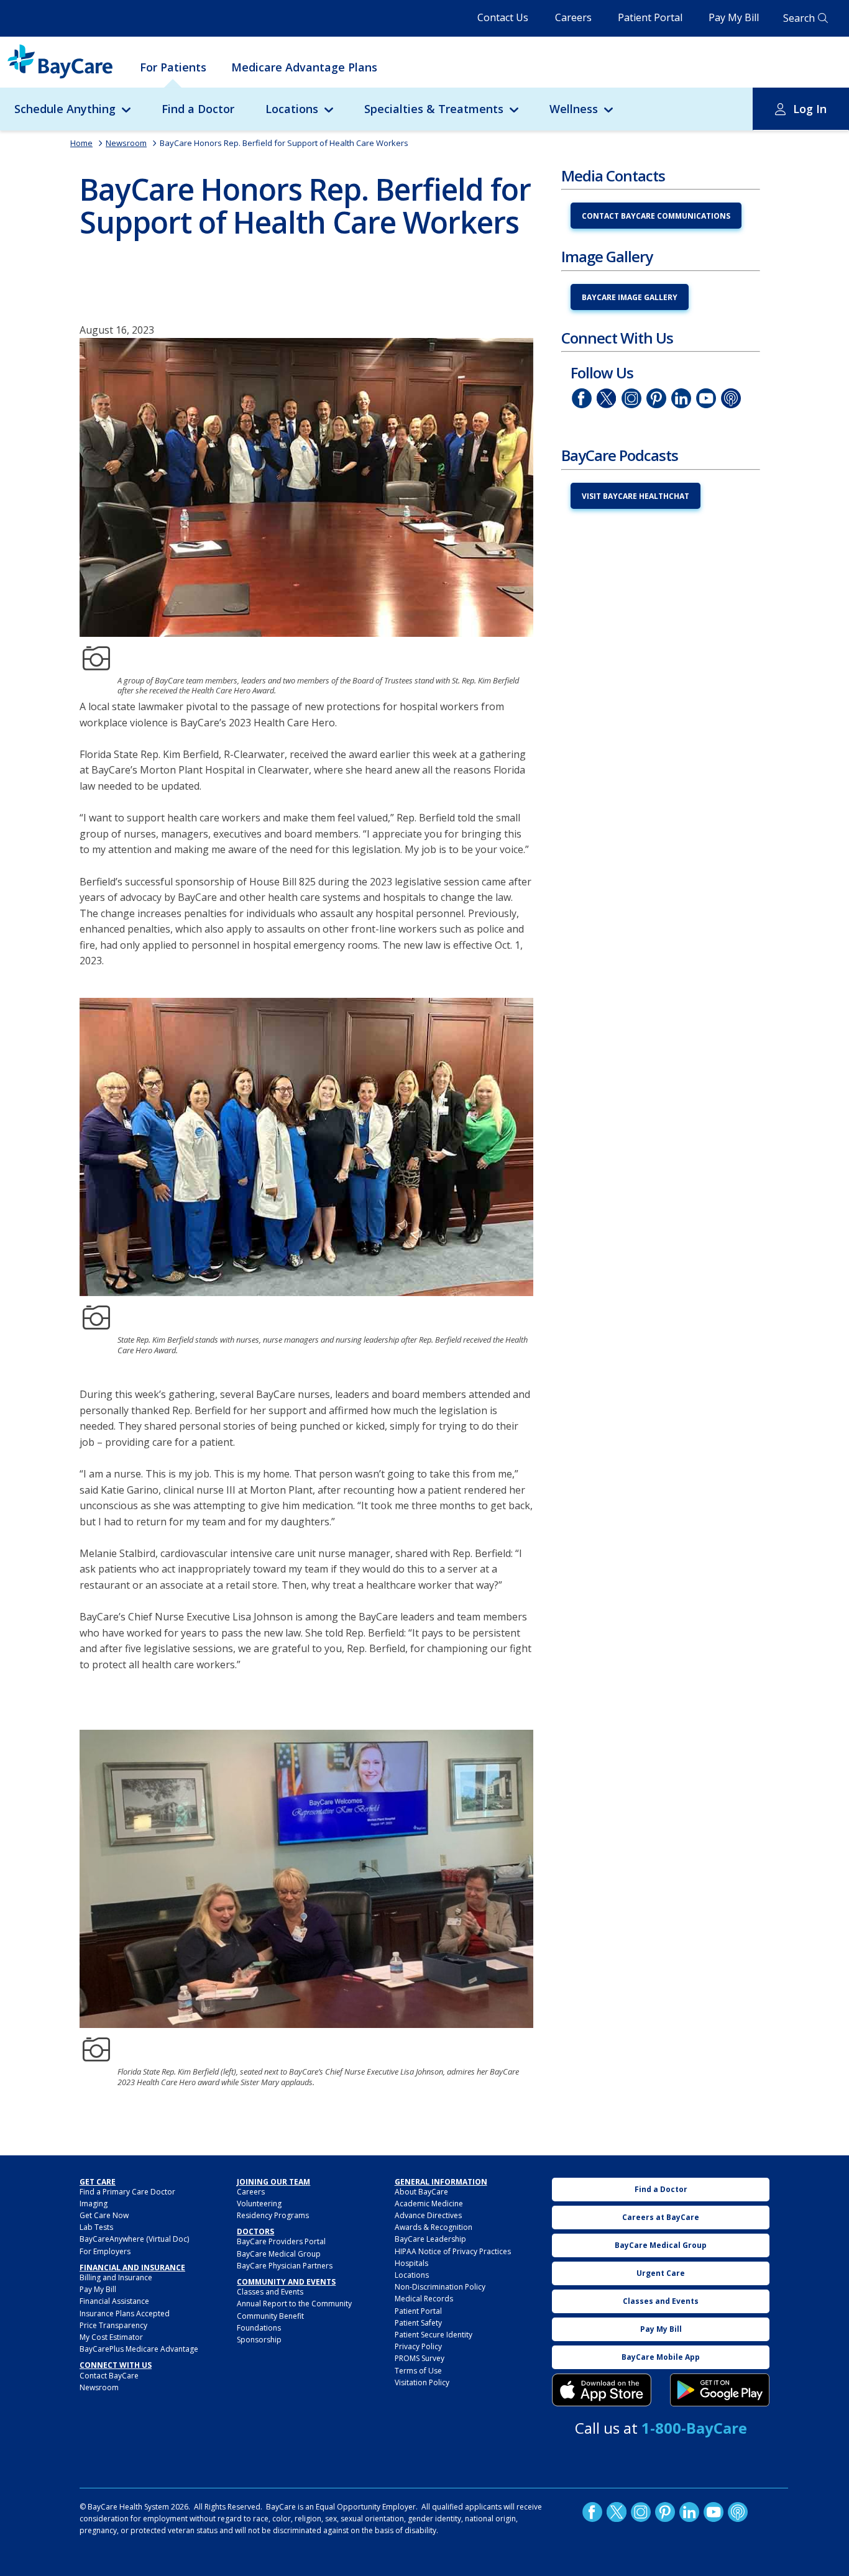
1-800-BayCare (694, 2428)
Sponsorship (259, 2340)
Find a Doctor (198, 109)
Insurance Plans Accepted (125, 2313)
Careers (573, 17)
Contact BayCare (109, 2376)
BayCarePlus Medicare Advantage (139, 2349)
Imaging (94, 2204)
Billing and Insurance (116, 2277)
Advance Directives (428, 2215)
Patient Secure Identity (434, 2335)
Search (799, 18)
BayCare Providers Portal (281, 2241)
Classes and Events (270, 2292)
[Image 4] (720, 2390)
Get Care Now (104, 2215)
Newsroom (126, 143)
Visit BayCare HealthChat (636, 496)
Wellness (574, 109)
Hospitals (411, 2263)
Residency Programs (273, 2215)
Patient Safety (418, 2323)
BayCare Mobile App (661, 2357)
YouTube (706, 398)
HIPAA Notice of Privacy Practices (453, 2251)
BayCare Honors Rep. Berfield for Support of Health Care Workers (284, 143)
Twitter (607, 398)
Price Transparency (113, 2325)
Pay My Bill (734, 17)
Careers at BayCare (661, 2217)
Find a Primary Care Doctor (127, 2192)
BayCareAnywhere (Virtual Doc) (134, 2239)
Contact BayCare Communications (656, 216)
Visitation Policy (422, 2382)
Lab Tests (96, 2227)
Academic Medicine (429, 2204)
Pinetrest (656, 398)
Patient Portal (650, 17)
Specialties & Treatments (434, 109)
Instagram (631, 398)
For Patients (173, 67)
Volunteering (259, 2204)
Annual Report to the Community (294, 2304)
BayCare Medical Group (279, 2254)
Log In (810, 109)
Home (81, 143)
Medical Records (424, 2299)
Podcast (731, 398)
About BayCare (421, 2192)
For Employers (105, 2251)
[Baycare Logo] (60, 62)
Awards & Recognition (434, 2227)
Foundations (259, 2328)
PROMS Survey (420, 2358)
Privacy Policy (418, 2346)
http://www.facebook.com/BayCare (582, 398)
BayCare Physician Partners (285, 2266)
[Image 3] (602, 2390)
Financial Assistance (114, 2301)
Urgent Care (661, 2273)
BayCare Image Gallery (630, 297)
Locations (292, 109)
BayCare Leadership (430, 2239)
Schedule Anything (65, 109)
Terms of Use (418, 2371)
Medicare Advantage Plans (304, 67)
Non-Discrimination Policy (440, 2287)
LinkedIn (681, 398)
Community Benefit (270, 2316)
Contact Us (503, 17)
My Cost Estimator (111, 2337)
